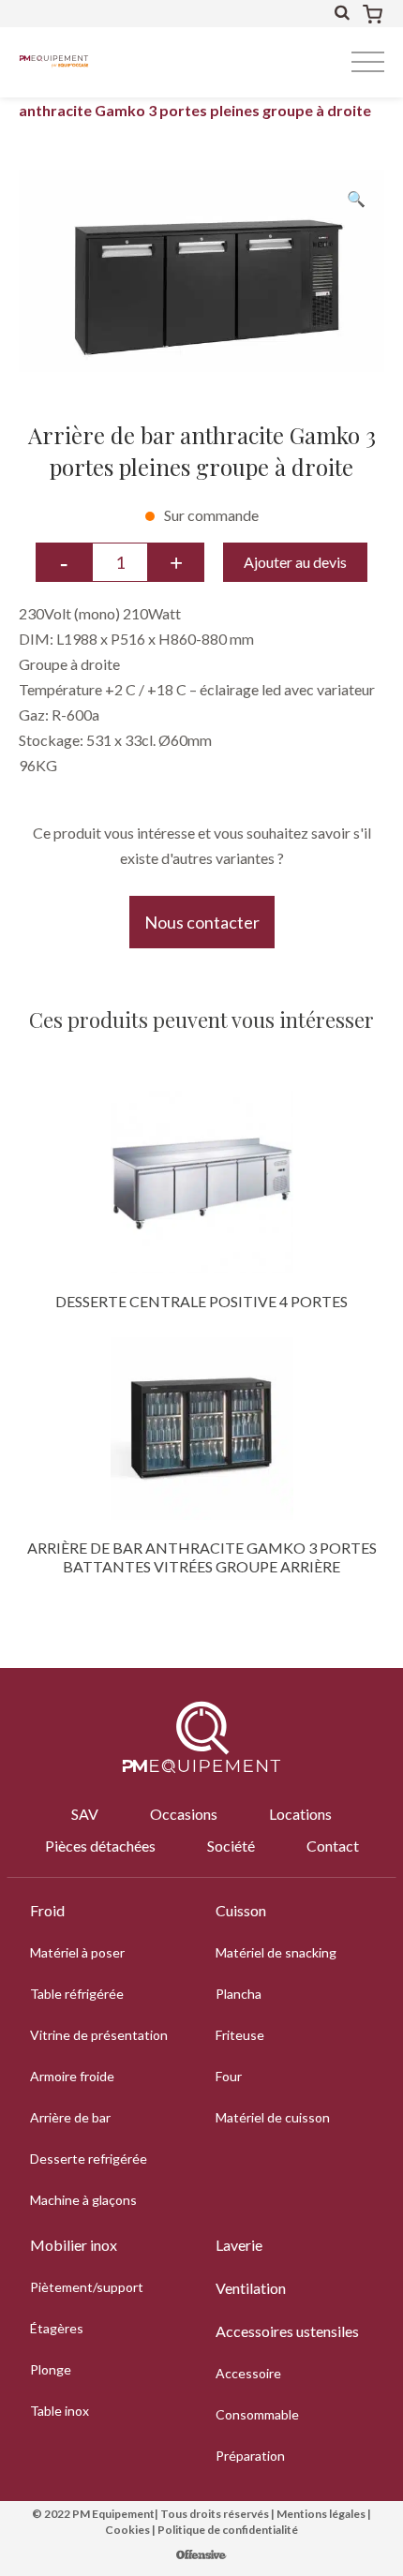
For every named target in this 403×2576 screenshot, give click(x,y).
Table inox (60, 2411)
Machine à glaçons (83, 2200)
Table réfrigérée (77, 1994)
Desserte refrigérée (89, 2159)
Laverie (239, 2245)
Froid (47, 1910)
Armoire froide (72, 2076)
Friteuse (240, 2035)
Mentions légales (321, 2514)
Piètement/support (87, 2287)
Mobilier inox (74, 2245)
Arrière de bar (70, 2117)
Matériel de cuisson (273, 2117)
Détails (201, 1182)
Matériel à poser (77, 1952)
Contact (333, 1846)
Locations (300, 1814)
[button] (356, 198)
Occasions (184, 1814)
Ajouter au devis (295, 562)
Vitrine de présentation (99, 2035)
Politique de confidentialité (228, 2530)
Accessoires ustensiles (287, 2331)
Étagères (57, 2328)
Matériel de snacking (276, 1952)
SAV (85, 1814)
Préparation (250, 2456)
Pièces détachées (100, 1846)
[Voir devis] (373, 14)
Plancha (239, 1994)
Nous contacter (202, 922)
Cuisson (241, 1910)
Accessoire (248, 2373)
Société (231, 1846)
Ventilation (251, 2288)
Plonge (51, 2369)
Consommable (257, 2414)
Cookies (127, 2530)
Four (229, 2076)
